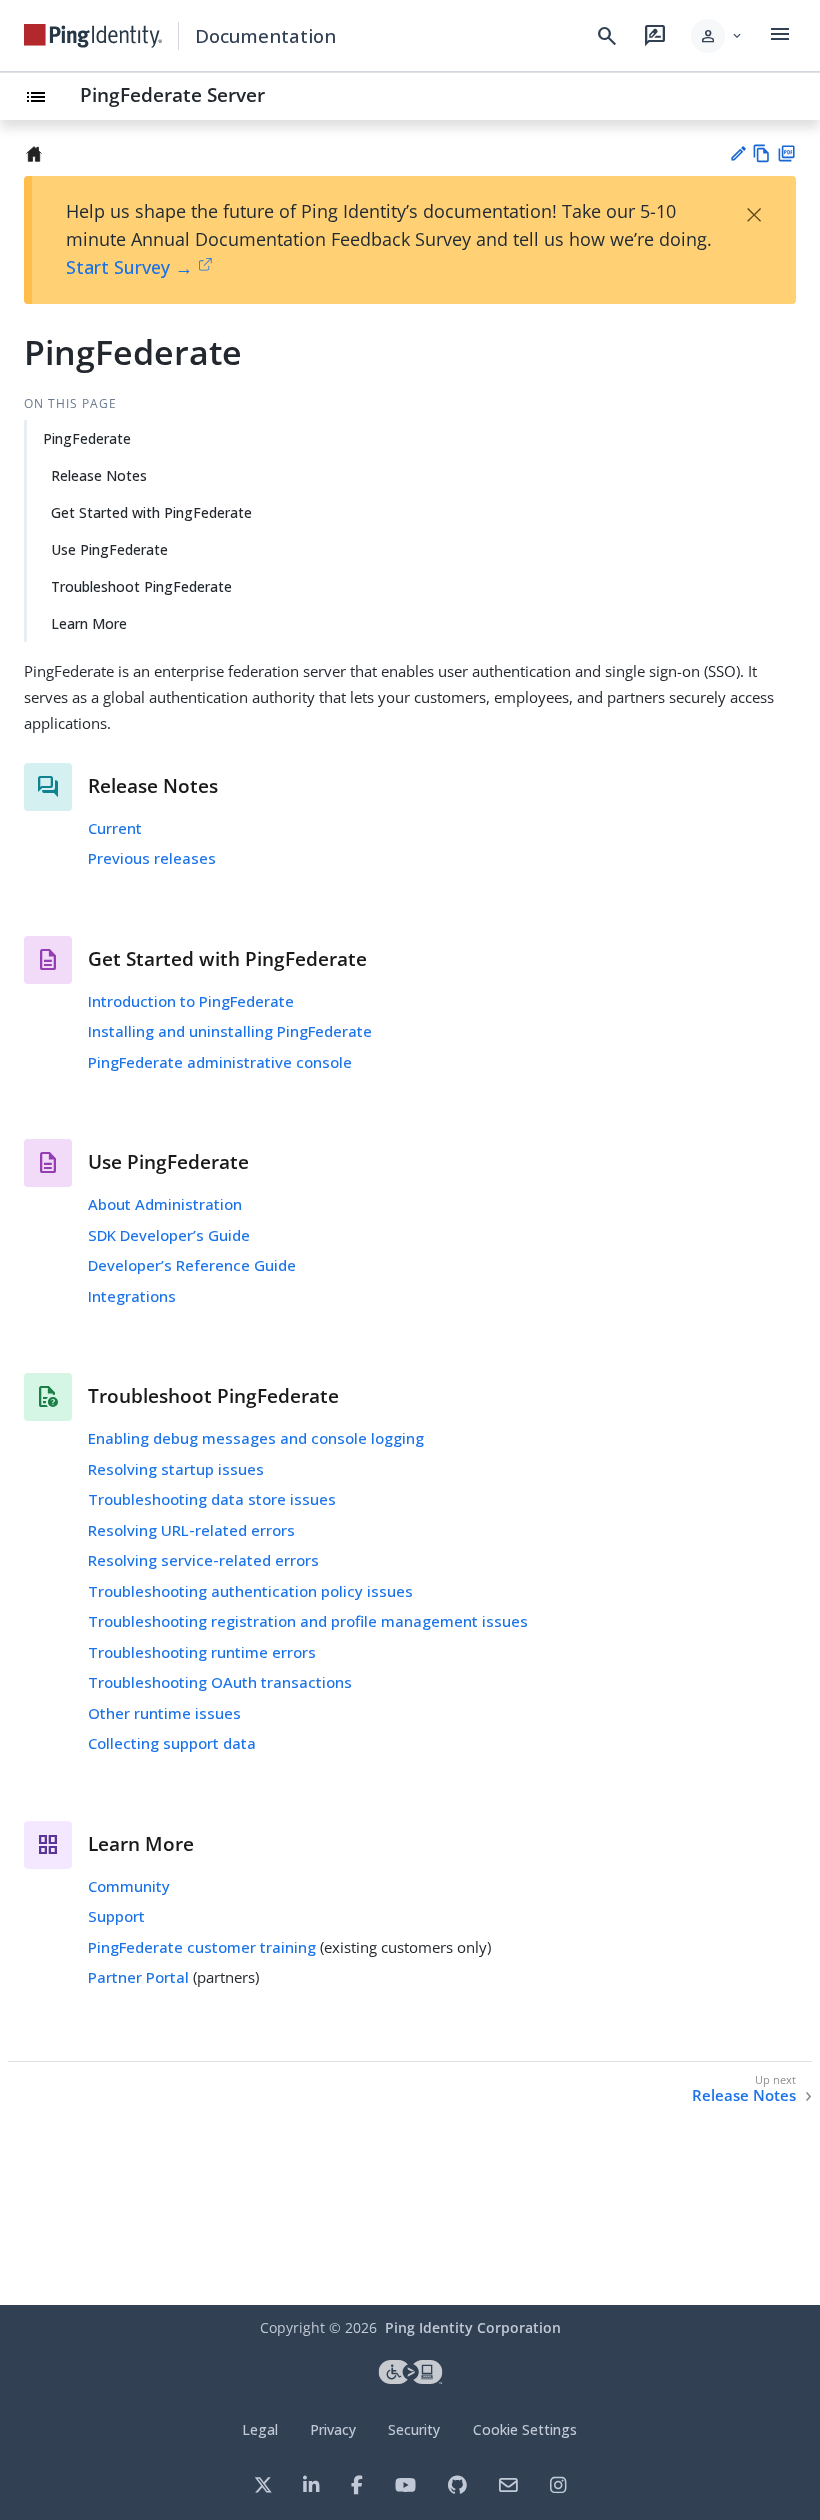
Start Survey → (129, 267)
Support (116, 1916)
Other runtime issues (164, 1713)
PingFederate (87, 438)
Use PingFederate (109, 549)
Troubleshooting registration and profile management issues (308, 1621)
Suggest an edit (737, 153)
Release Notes (99, 475)
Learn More (89, 623)
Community (129, 1886)
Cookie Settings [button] (525, 2429)
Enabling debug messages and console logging (256, 1438)
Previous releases (152, 858)
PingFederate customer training (202, 1947)
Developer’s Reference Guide (192, 1265)
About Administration (165, 1204)
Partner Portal (138, 1977)
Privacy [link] (333, 2429)
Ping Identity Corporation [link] (473, 2327)
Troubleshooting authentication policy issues (250, 1591)
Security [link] (414, 2429)
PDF (786, 153)
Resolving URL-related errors (191, 1530)
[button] (717, 36)
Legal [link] (260, 2429)
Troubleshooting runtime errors (202, 1652)
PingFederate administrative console (220, 1062)
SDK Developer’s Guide (169, 1235)
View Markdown (761, 153)
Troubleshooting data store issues (212, 1499)
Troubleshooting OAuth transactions (220, 1682)
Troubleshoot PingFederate (141, 586)
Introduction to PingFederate (191, 1001)
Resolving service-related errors (203, 1560)
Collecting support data (172, 1743)
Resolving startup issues (176, 1469)
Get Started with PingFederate (151, 512)
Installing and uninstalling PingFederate (230, 1031)
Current (115, 828)
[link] (93, 36)
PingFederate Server (172, 94)
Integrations (132, 1296)
